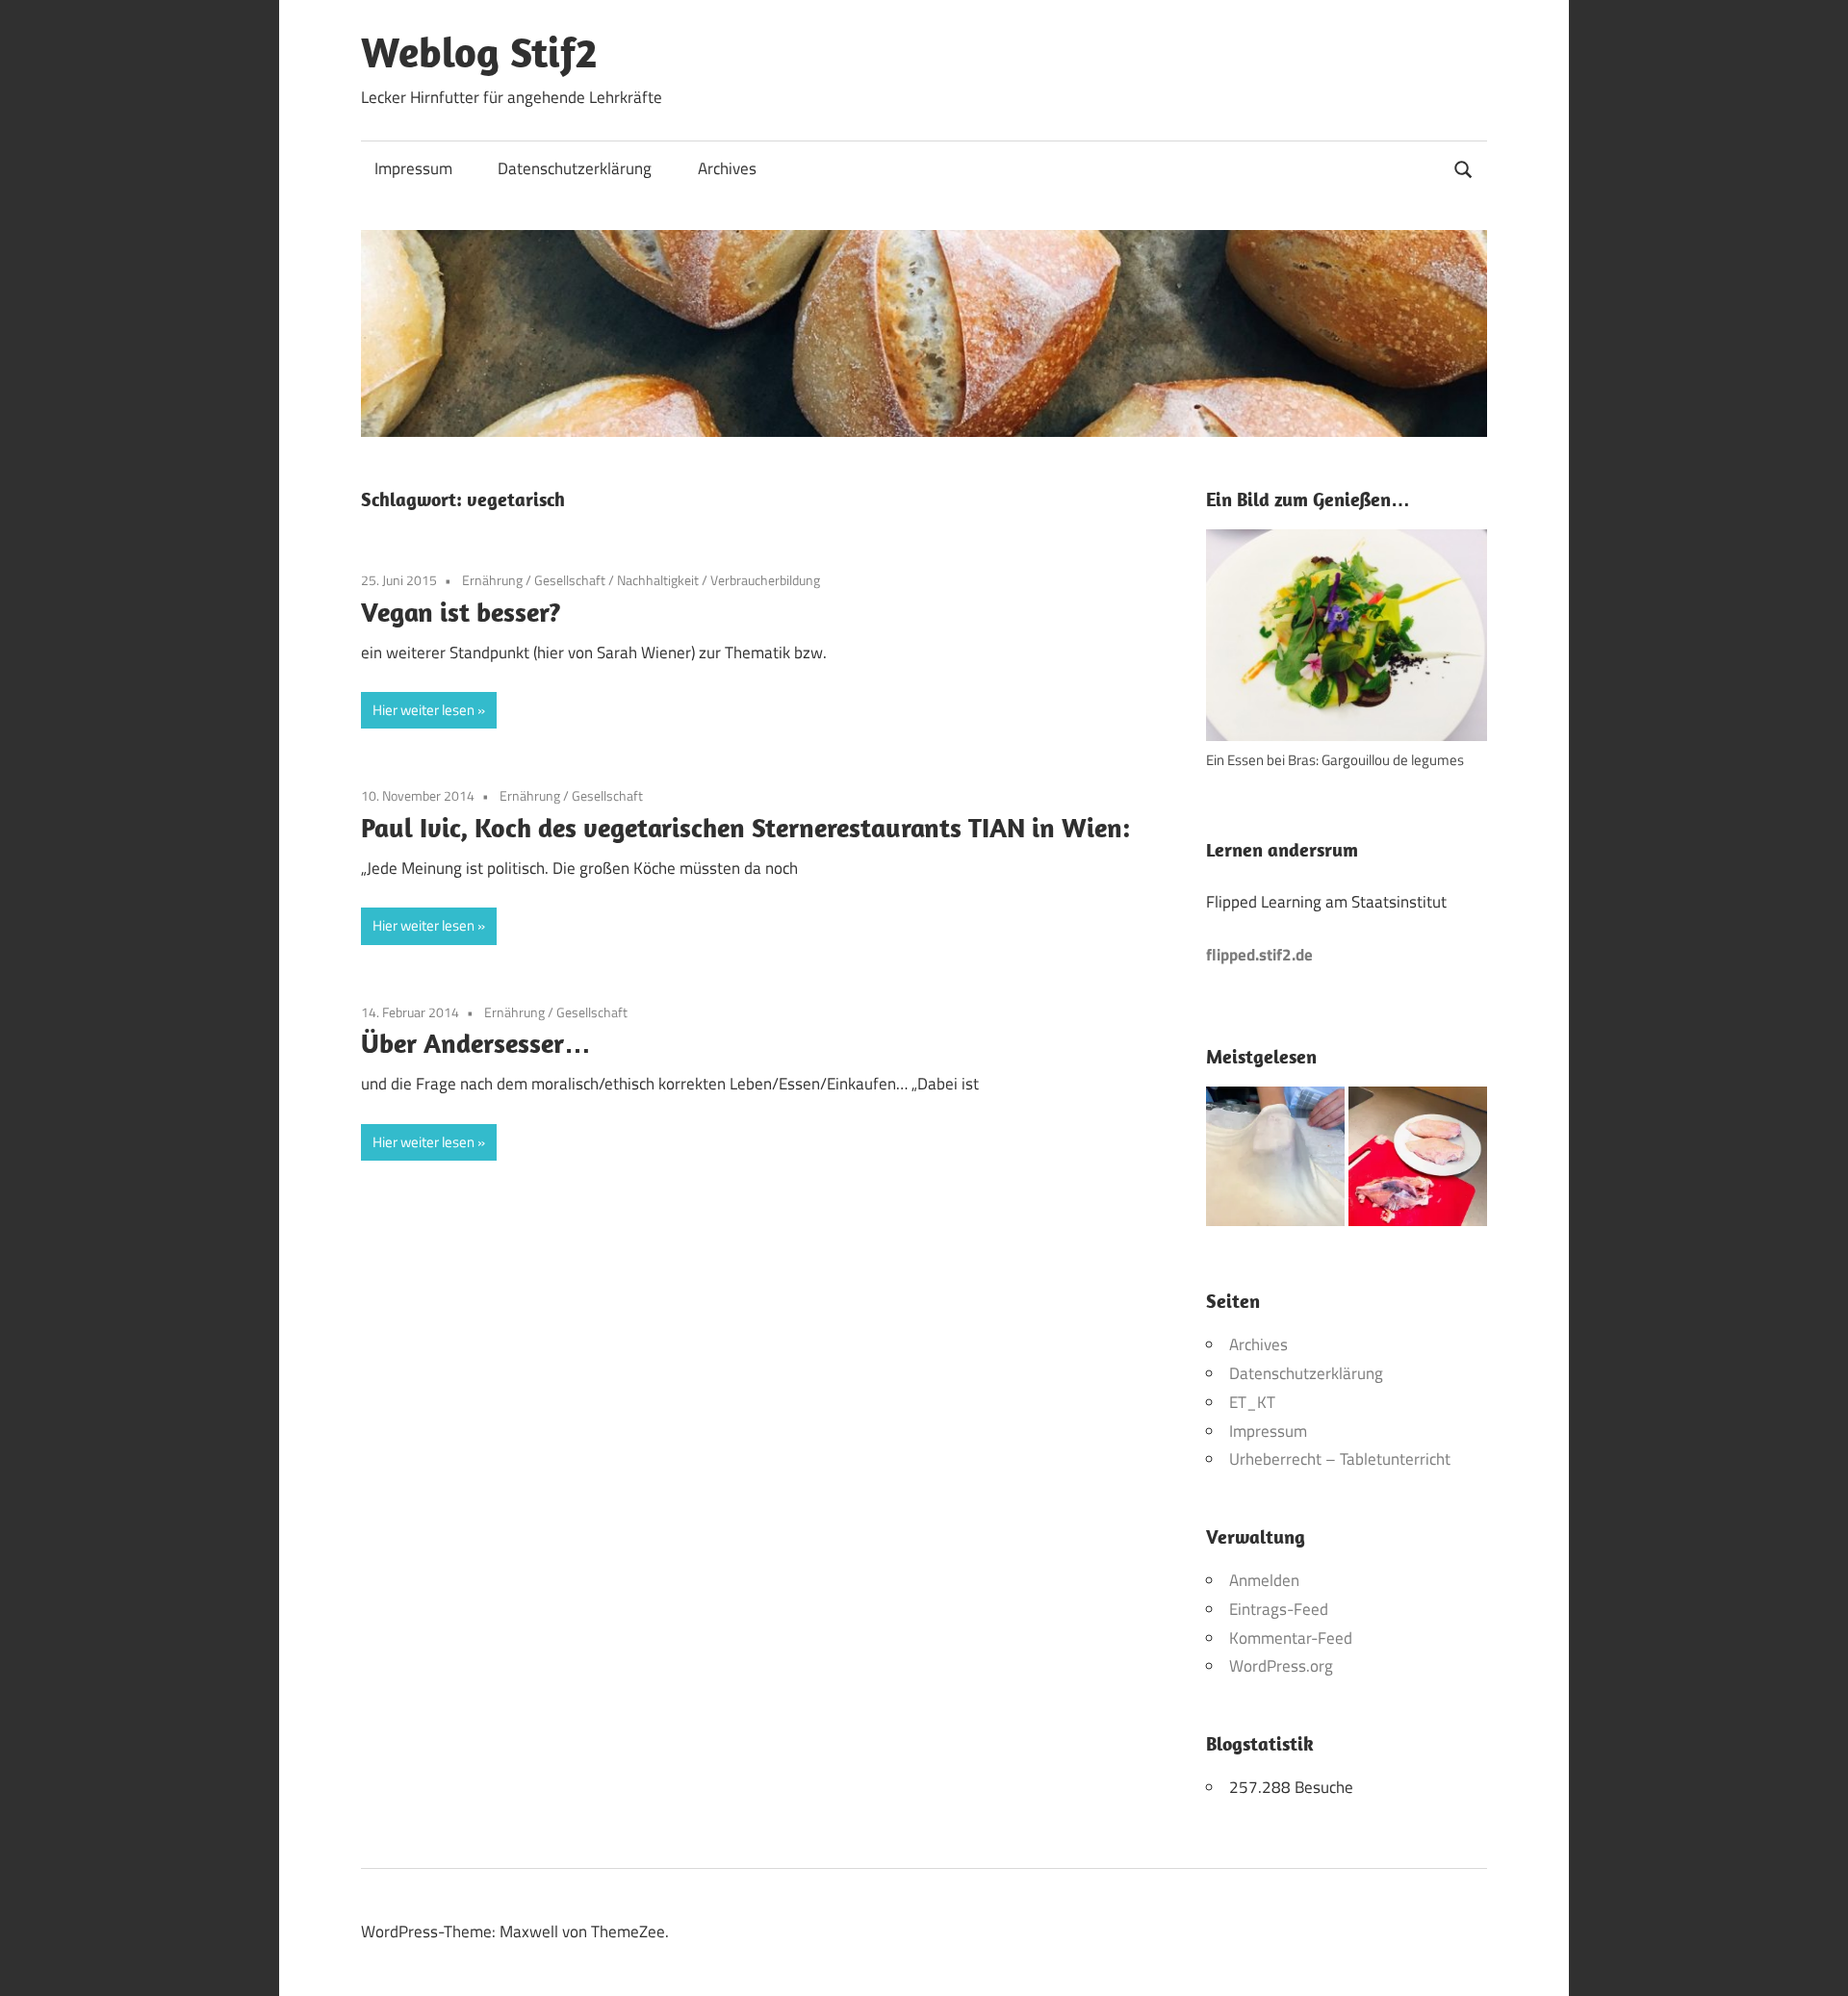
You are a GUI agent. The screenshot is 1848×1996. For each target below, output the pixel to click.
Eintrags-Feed (1279, 1609)
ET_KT (1252, 1402)
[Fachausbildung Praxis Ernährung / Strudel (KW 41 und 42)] (1275, 1161)
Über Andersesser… (476, 1043)
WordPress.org (1281, 1666)
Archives (727, 168)
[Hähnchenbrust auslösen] (1418, 1161)
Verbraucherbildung (765, 580)
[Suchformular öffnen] (1464, 167)
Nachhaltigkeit (658, 580)
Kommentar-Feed (1291, 1638)
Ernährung (492, 580)
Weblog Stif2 (479, 52)
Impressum (413, 168)
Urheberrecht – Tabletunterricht (1340, 1459)
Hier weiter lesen (423, 710)
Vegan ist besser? (461, 612)
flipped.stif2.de (1259, 955)
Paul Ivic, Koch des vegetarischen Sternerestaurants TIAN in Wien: (745, 827)
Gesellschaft (570, 580)
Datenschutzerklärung (575, 168)
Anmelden (1264, 1580)
